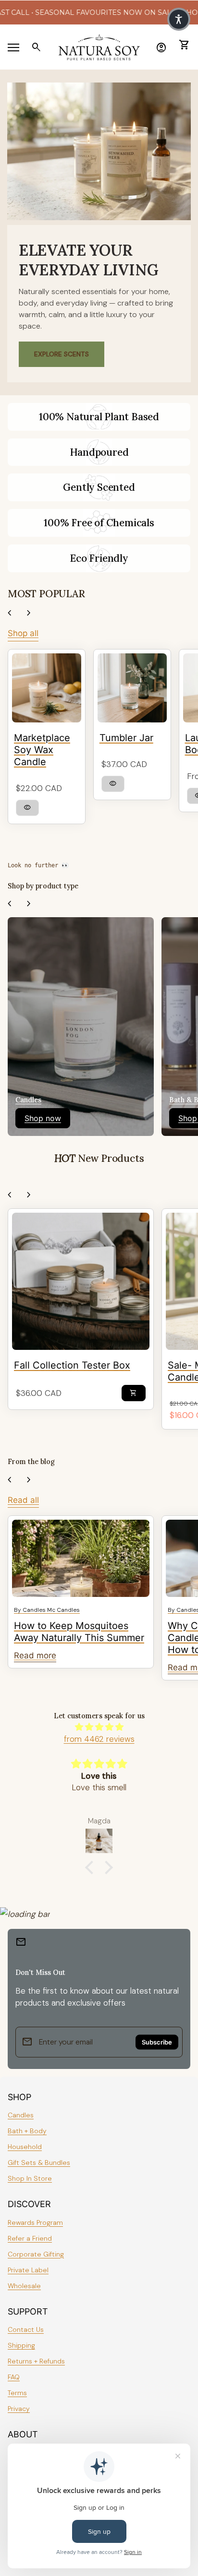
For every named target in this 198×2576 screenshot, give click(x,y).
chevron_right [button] (29, 613)
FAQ (14, 2377)
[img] (99, 1727)
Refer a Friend (30, 2238)
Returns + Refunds (36, 2361)
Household (25, 2147)
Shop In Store (30, 2178)
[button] (92, 1867)
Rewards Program (35, 2222)
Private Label (28, 2270)
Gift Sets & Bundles (39, 2162)
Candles (21, 2115)
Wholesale (24, 2286)
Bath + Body (27, 2131)
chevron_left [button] (10, 613)
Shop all (23, 633)
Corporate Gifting (36, 2254)
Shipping (21, 2345)
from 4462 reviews (99, 1739)
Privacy (19, 2409)
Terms (17, 2393)
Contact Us (26, 2329)
